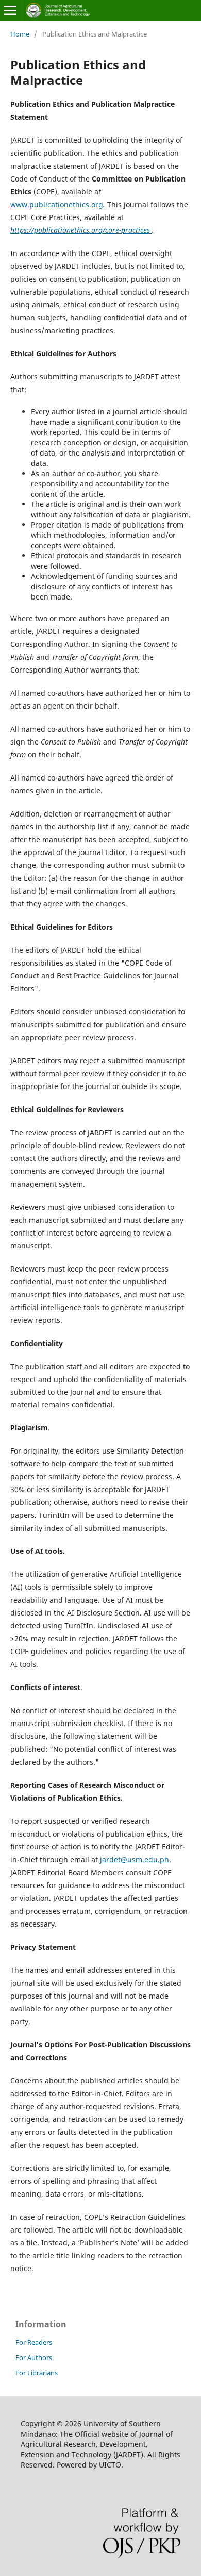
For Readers (34, 2342)
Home (20, 34)
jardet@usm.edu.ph (135, 1860)
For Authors (34, 2357)
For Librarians (37, 2373)
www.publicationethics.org (57, 204)
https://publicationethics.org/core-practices (81, 230)
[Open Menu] (10, 10)
